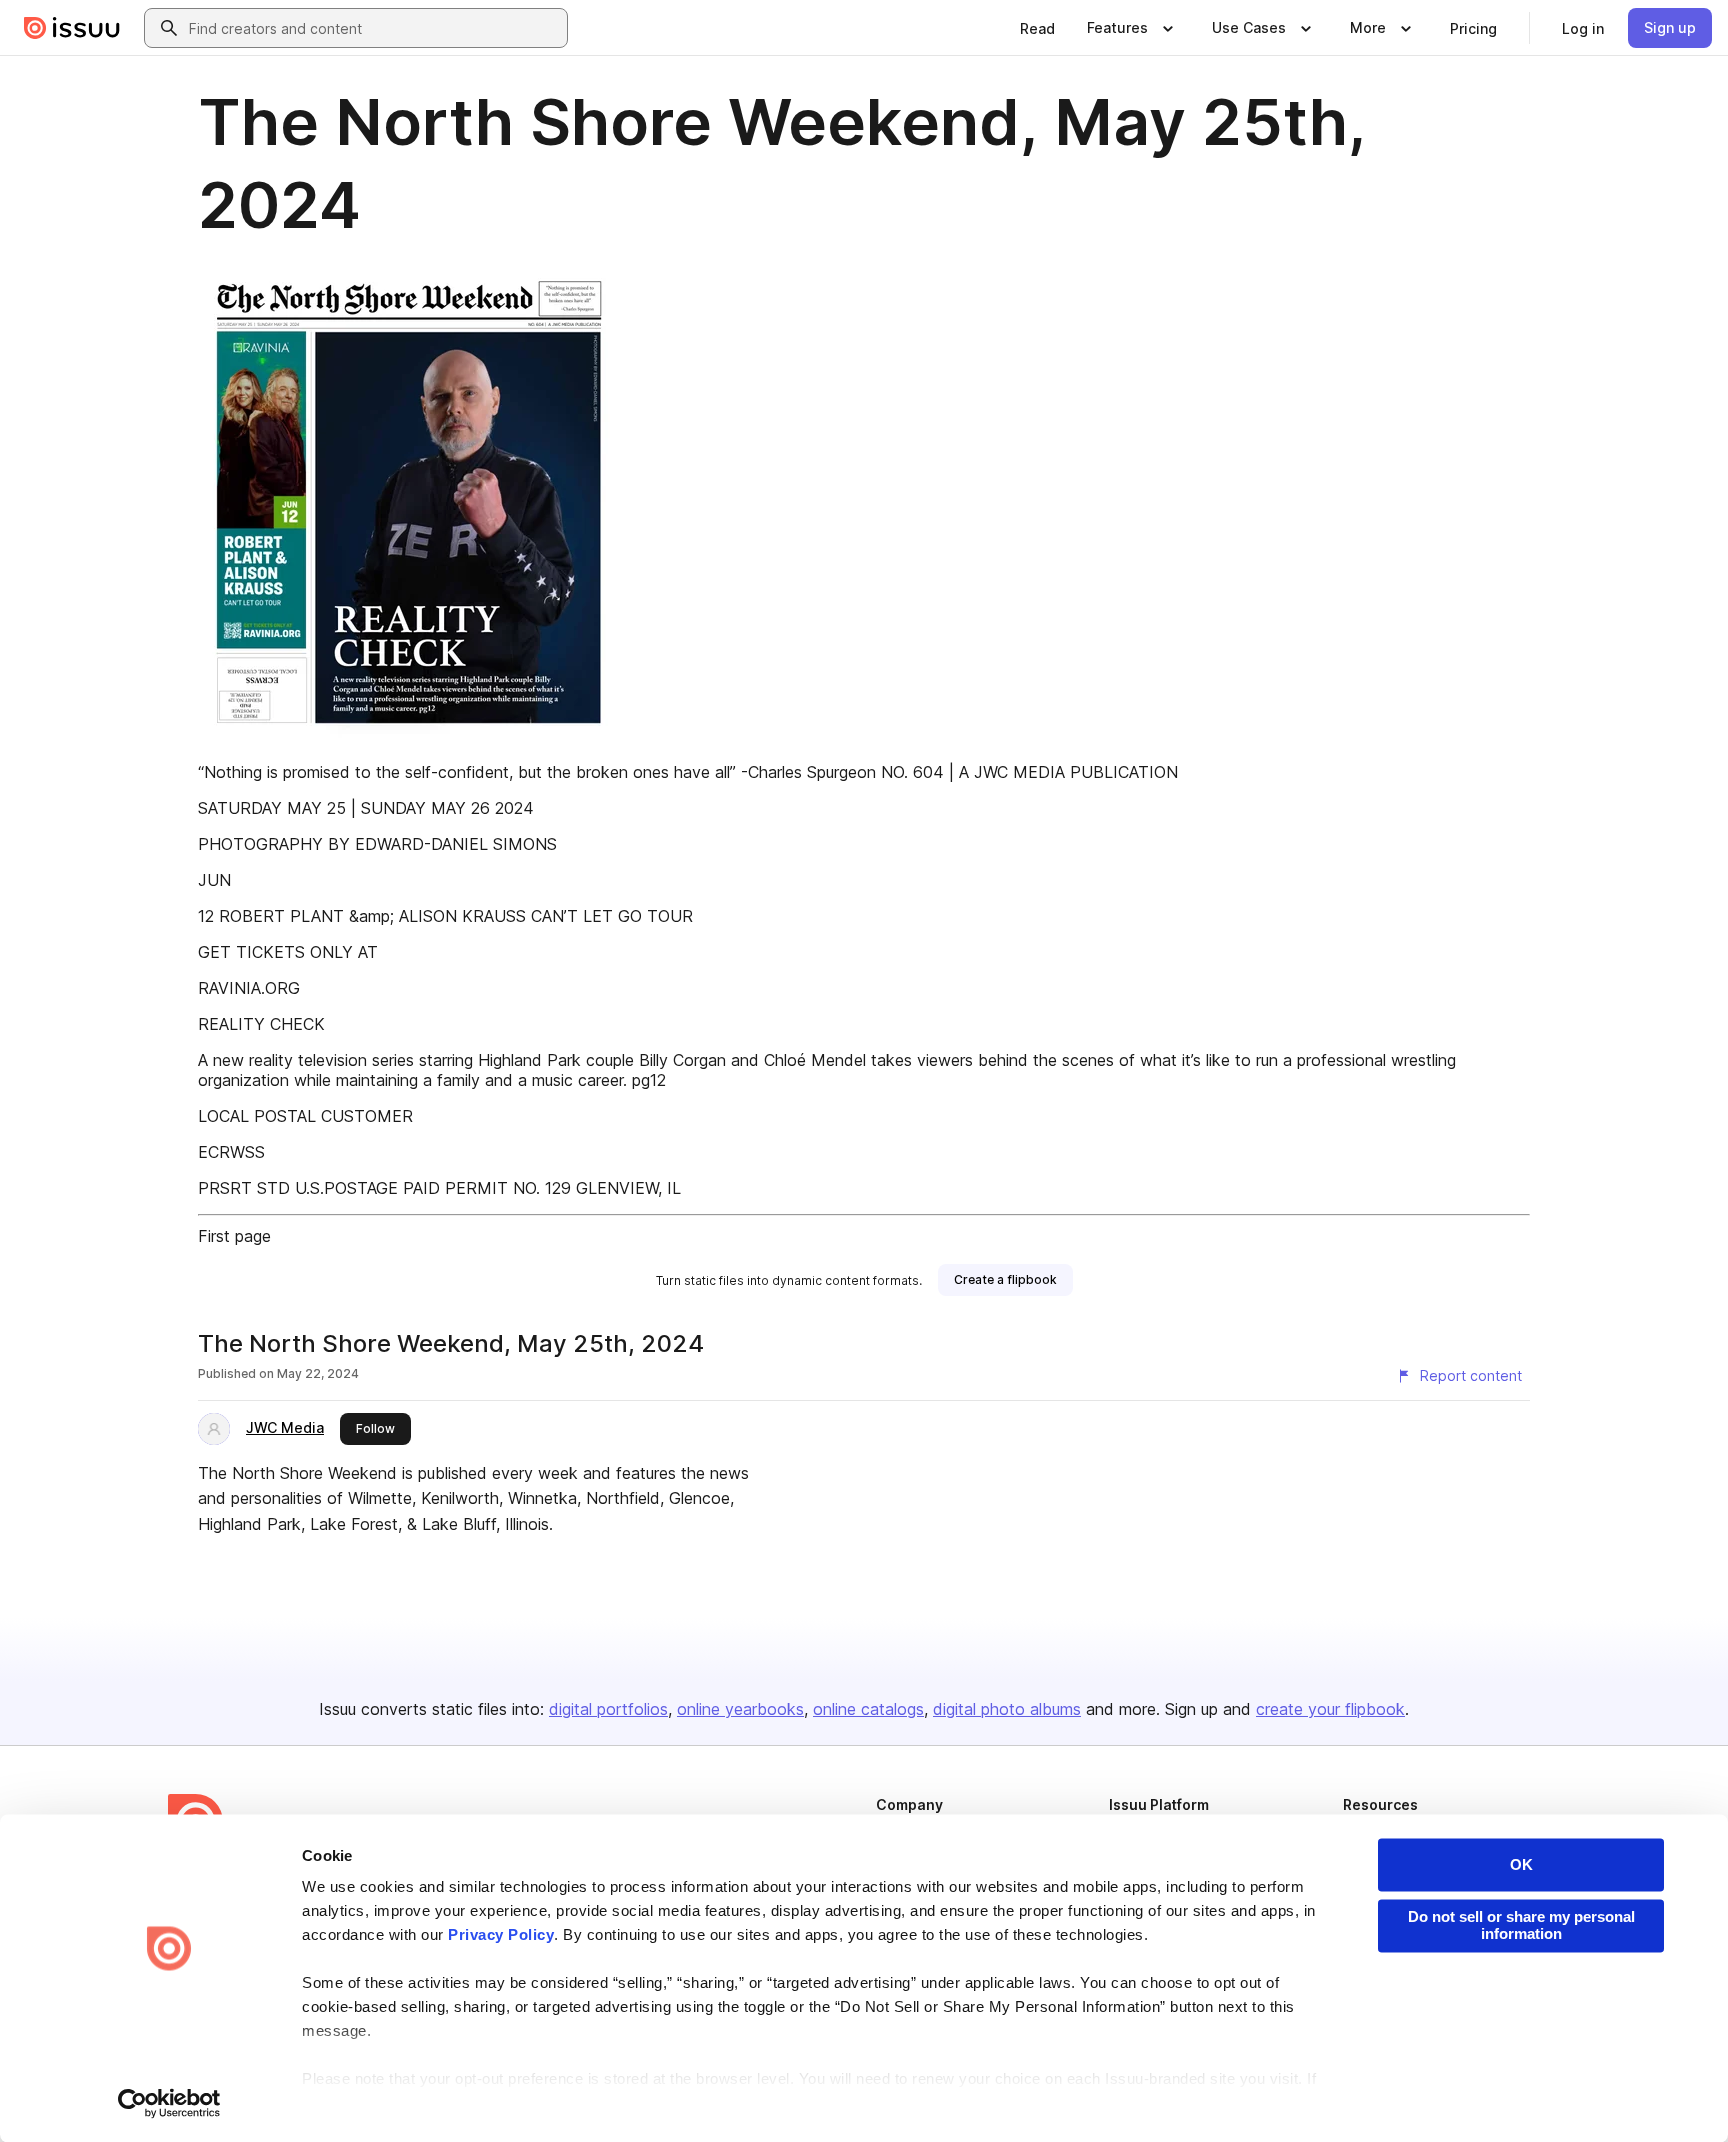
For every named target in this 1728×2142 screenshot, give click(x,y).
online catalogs (868, 1709)
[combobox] (374, 28)
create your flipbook (1330, 1709)
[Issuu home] (72, 28)
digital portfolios (608, 1709)
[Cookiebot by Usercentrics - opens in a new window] (169, 2103)
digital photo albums (1007, 1709)
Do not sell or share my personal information (1521, 1925)
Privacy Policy (501, 1935)
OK (1521, 1864)
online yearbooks (740, 1709)
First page (234, 1236)
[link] (1037, 28)
